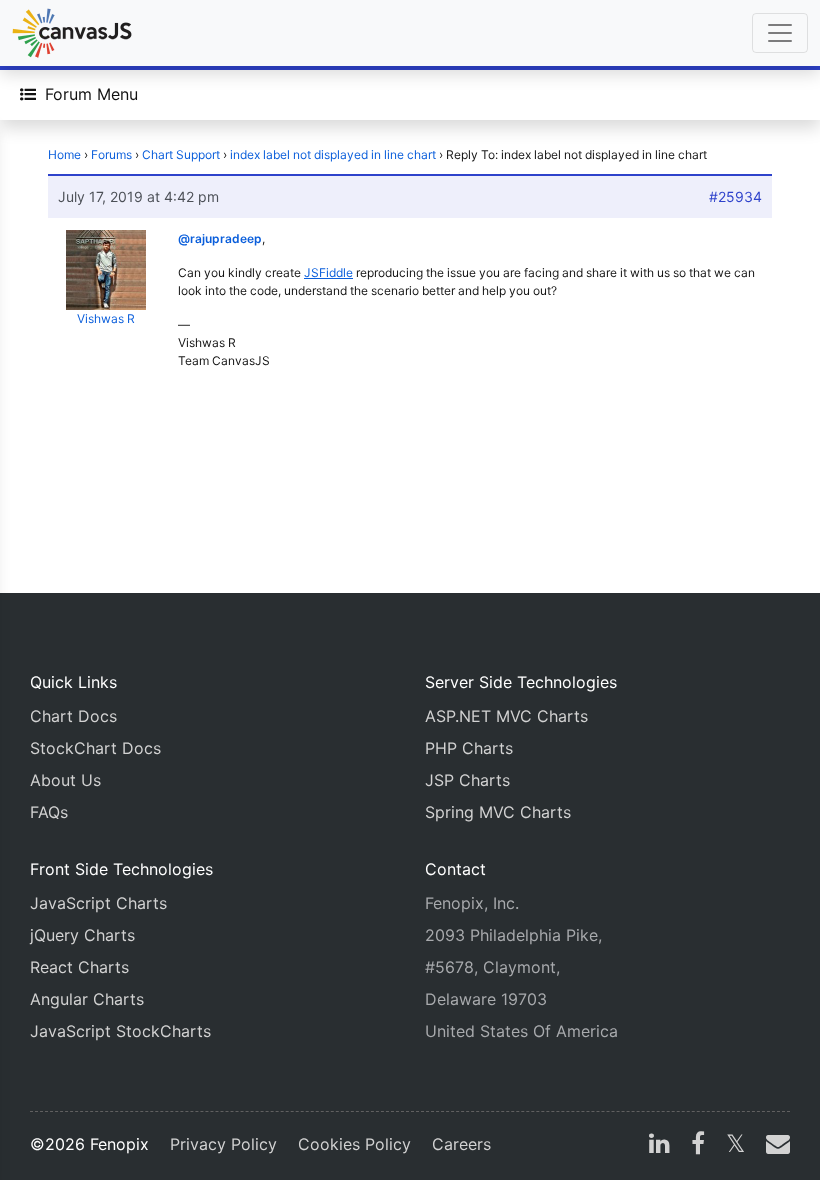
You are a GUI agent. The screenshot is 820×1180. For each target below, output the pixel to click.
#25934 (735, 196)
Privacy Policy (223, 1144)
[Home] (72, 33)
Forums (111, 154)
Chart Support (181, 154)
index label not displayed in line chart (333, 154)
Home (64, 154)
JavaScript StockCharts (120, 1031)
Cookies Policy (354, 1144)
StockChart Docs (95, 748)
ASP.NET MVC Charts (506, 716)
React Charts (79, 967)
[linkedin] (659, 1146)
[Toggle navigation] (780, 33)
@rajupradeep (220, 238)
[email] (774, 1146)
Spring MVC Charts (498, 812)
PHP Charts (469, 748)
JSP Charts (467, 780)
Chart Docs (73, 716)
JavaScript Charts (98, 903)
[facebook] (698, 1146)
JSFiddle (328, 272)
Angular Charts (87, 999)
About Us (65, 780)
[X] (735, 1146)
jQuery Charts (82, 935)
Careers (461, 1144)
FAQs (49, 812)
